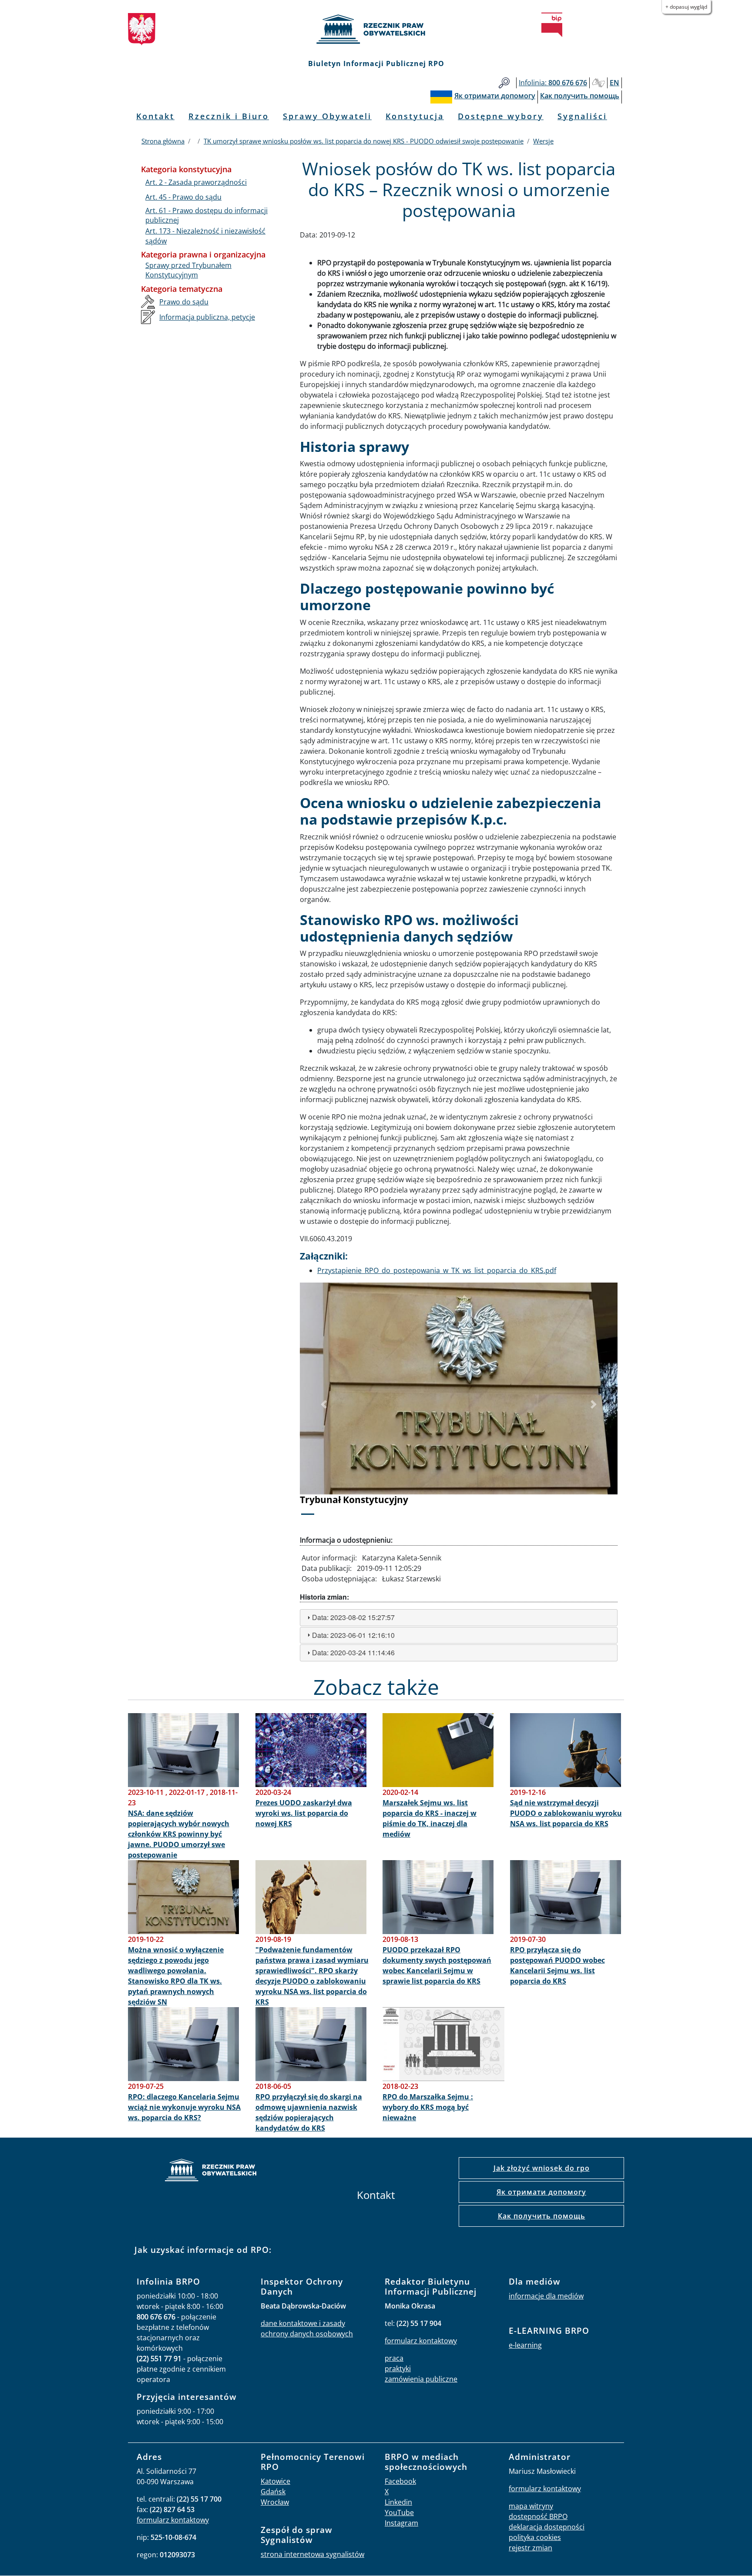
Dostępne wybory (501, 116)
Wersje (543, 141)
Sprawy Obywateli (327, 116)
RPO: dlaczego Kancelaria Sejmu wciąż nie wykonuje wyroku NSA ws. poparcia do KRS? (184, 2107)
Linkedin (398, 2502)
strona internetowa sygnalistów (312, 2554)
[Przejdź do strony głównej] (376, 29)
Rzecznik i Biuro (229, 116)
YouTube (399, 2513)
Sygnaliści (582, 116)
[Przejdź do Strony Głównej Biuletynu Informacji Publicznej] (552, 25)
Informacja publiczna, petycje (207, 317)
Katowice (275, 2481)
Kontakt (155, 116)
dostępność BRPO (538, 2516)
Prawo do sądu (184, 302)
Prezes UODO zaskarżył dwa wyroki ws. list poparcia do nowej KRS (304, 1813)
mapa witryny (531, 2506)
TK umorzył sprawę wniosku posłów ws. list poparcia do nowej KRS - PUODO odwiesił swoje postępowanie (364, 141)
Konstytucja (415, 116)
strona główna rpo (211, 2171)
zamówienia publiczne (421, 2379)
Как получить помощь (542, 2216)
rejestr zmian (530, 2548)
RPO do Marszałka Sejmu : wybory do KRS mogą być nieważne (428, 2107)
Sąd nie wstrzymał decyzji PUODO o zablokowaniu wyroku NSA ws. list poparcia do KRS (566, 1813)
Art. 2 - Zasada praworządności (196, 182)
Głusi (598, 83)
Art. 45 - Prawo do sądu (183, 197)
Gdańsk (273, 2492)
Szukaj (504, 83)
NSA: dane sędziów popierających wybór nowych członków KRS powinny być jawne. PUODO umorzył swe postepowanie (179, 1834)
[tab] (459, 1618)
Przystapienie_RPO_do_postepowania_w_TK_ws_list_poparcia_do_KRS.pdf (437, 1270)
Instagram (401, 2523)
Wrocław (275, 2502)
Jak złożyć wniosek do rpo (542, 2168)
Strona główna (163, 141)
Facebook (400, 2481)
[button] (324, 1404)
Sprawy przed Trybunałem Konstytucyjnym (188, 270)
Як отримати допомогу (541, 2192)
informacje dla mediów (546, 2296)
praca (394, 2358)
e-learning (525, 2345)
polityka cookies (535, 2537)
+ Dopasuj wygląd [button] (686, 7)
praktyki (398, 2369)
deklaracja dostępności (547, 2527)
